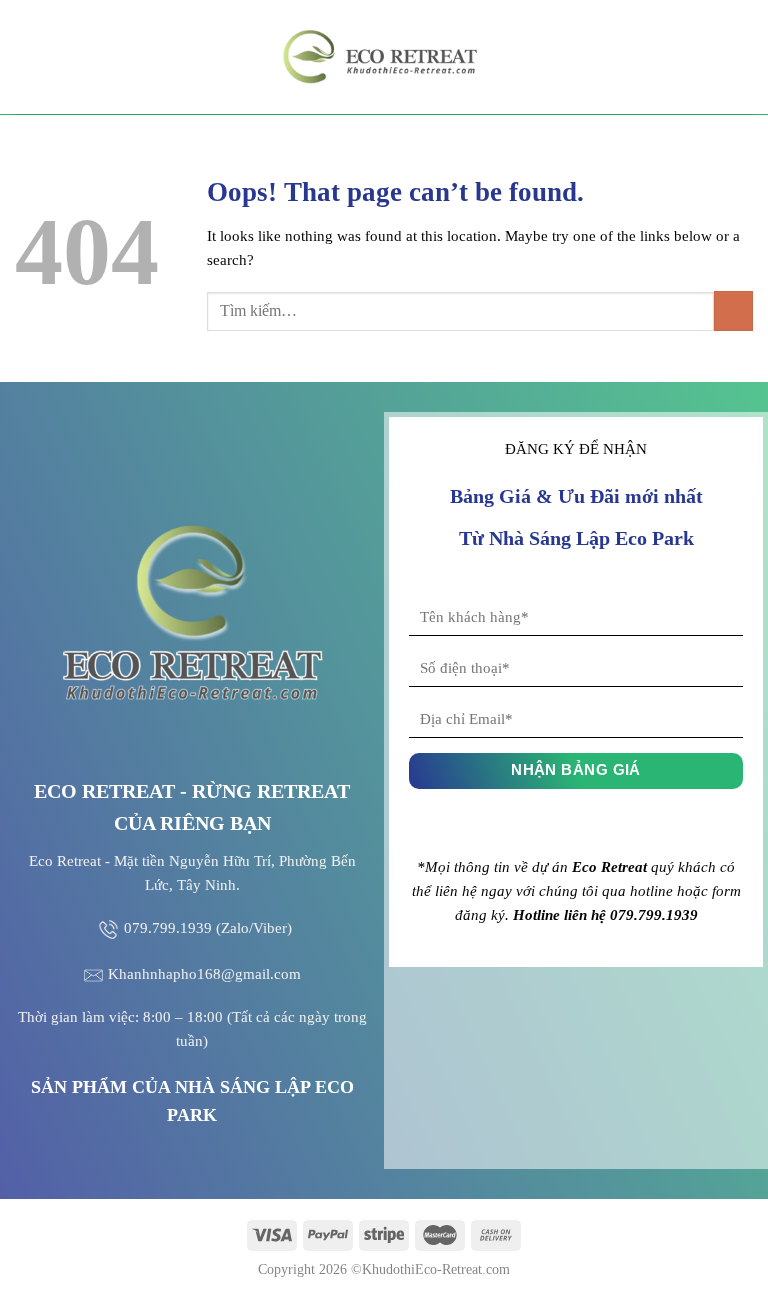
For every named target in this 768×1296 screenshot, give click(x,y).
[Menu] (27, 56)
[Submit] (733, 310)
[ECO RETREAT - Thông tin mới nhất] (384, 57)
